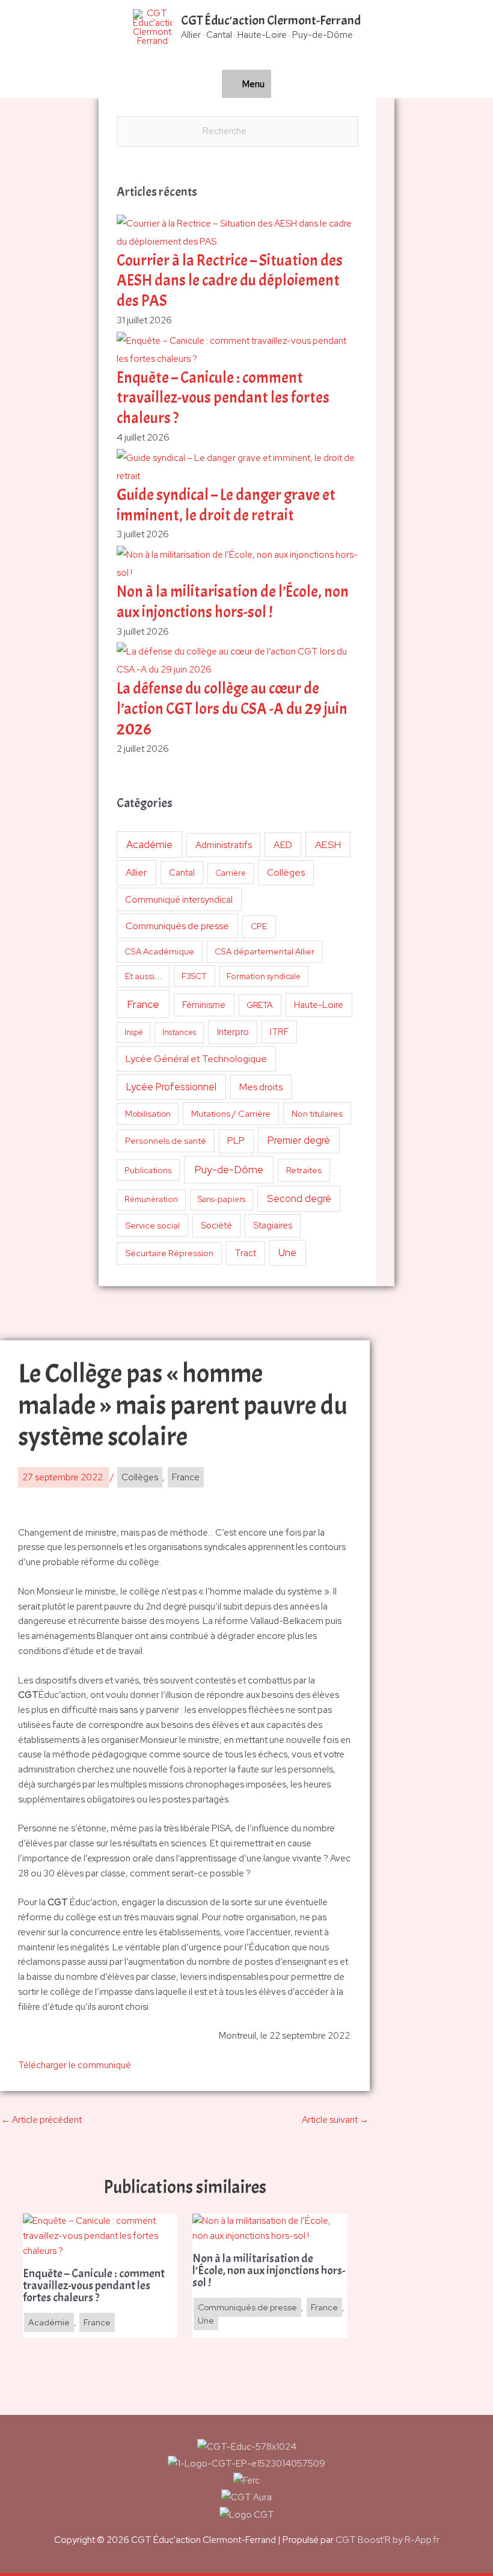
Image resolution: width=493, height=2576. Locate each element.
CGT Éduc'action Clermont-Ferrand (271, 20)
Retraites (304, 1170)
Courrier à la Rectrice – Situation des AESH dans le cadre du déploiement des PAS (230, 281)
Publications (148, 1170)
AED (283, 845)
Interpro (233, 1032)
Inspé (134, 1032)
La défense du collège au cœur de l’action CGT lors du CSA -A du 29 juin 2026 (232, 709)
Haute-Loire (319, 1005)
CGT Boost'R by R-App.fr (387, 2540)
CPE (259, 926)
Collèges (286, 872)
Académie (149, 844)
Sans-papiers (222, 1199)
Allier (136, 872)
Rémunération (151, 1199)
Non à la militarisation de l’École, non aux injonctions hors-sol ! (233, 602)
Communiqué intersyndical (179, 900)
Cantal (182, 872)
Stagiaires (273, 1225)
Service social (152, 1225)
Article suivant (335, 2120)
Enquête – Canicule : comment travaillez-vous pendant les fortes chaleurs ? (223, 398)
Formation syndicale (264, 976)
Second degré (299, 1198)
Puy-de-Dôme (229, 1169)
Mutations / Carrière (231, 1113)
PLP (236, 1140)
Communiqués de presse (177, 926)
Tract (245, 1253)
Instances (179, 1032)
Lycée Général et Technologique (196, 1059)
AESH (328, 844)
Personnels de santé (166, 1140)
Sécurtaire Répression (169, 1253)
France (143, 1004)
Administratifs (224, 845)
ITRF (279, 1032)
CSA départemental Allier (265, 951)
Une (287, 1253)
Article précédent (41, 2120)
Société (216, 1225)
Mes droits (261, 1087)
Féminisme (204, 1005)
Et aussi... (143, 976)
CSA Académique (159, 951)
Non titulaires (317, 1113)
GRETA (260, 1005)
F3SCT (194, 976)
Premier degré (299, 1140)
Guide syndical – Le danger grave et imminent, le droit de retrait (226, 505)
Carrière (231, 873)
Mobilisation (148, 1114)
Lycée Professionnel (171, 1087)
